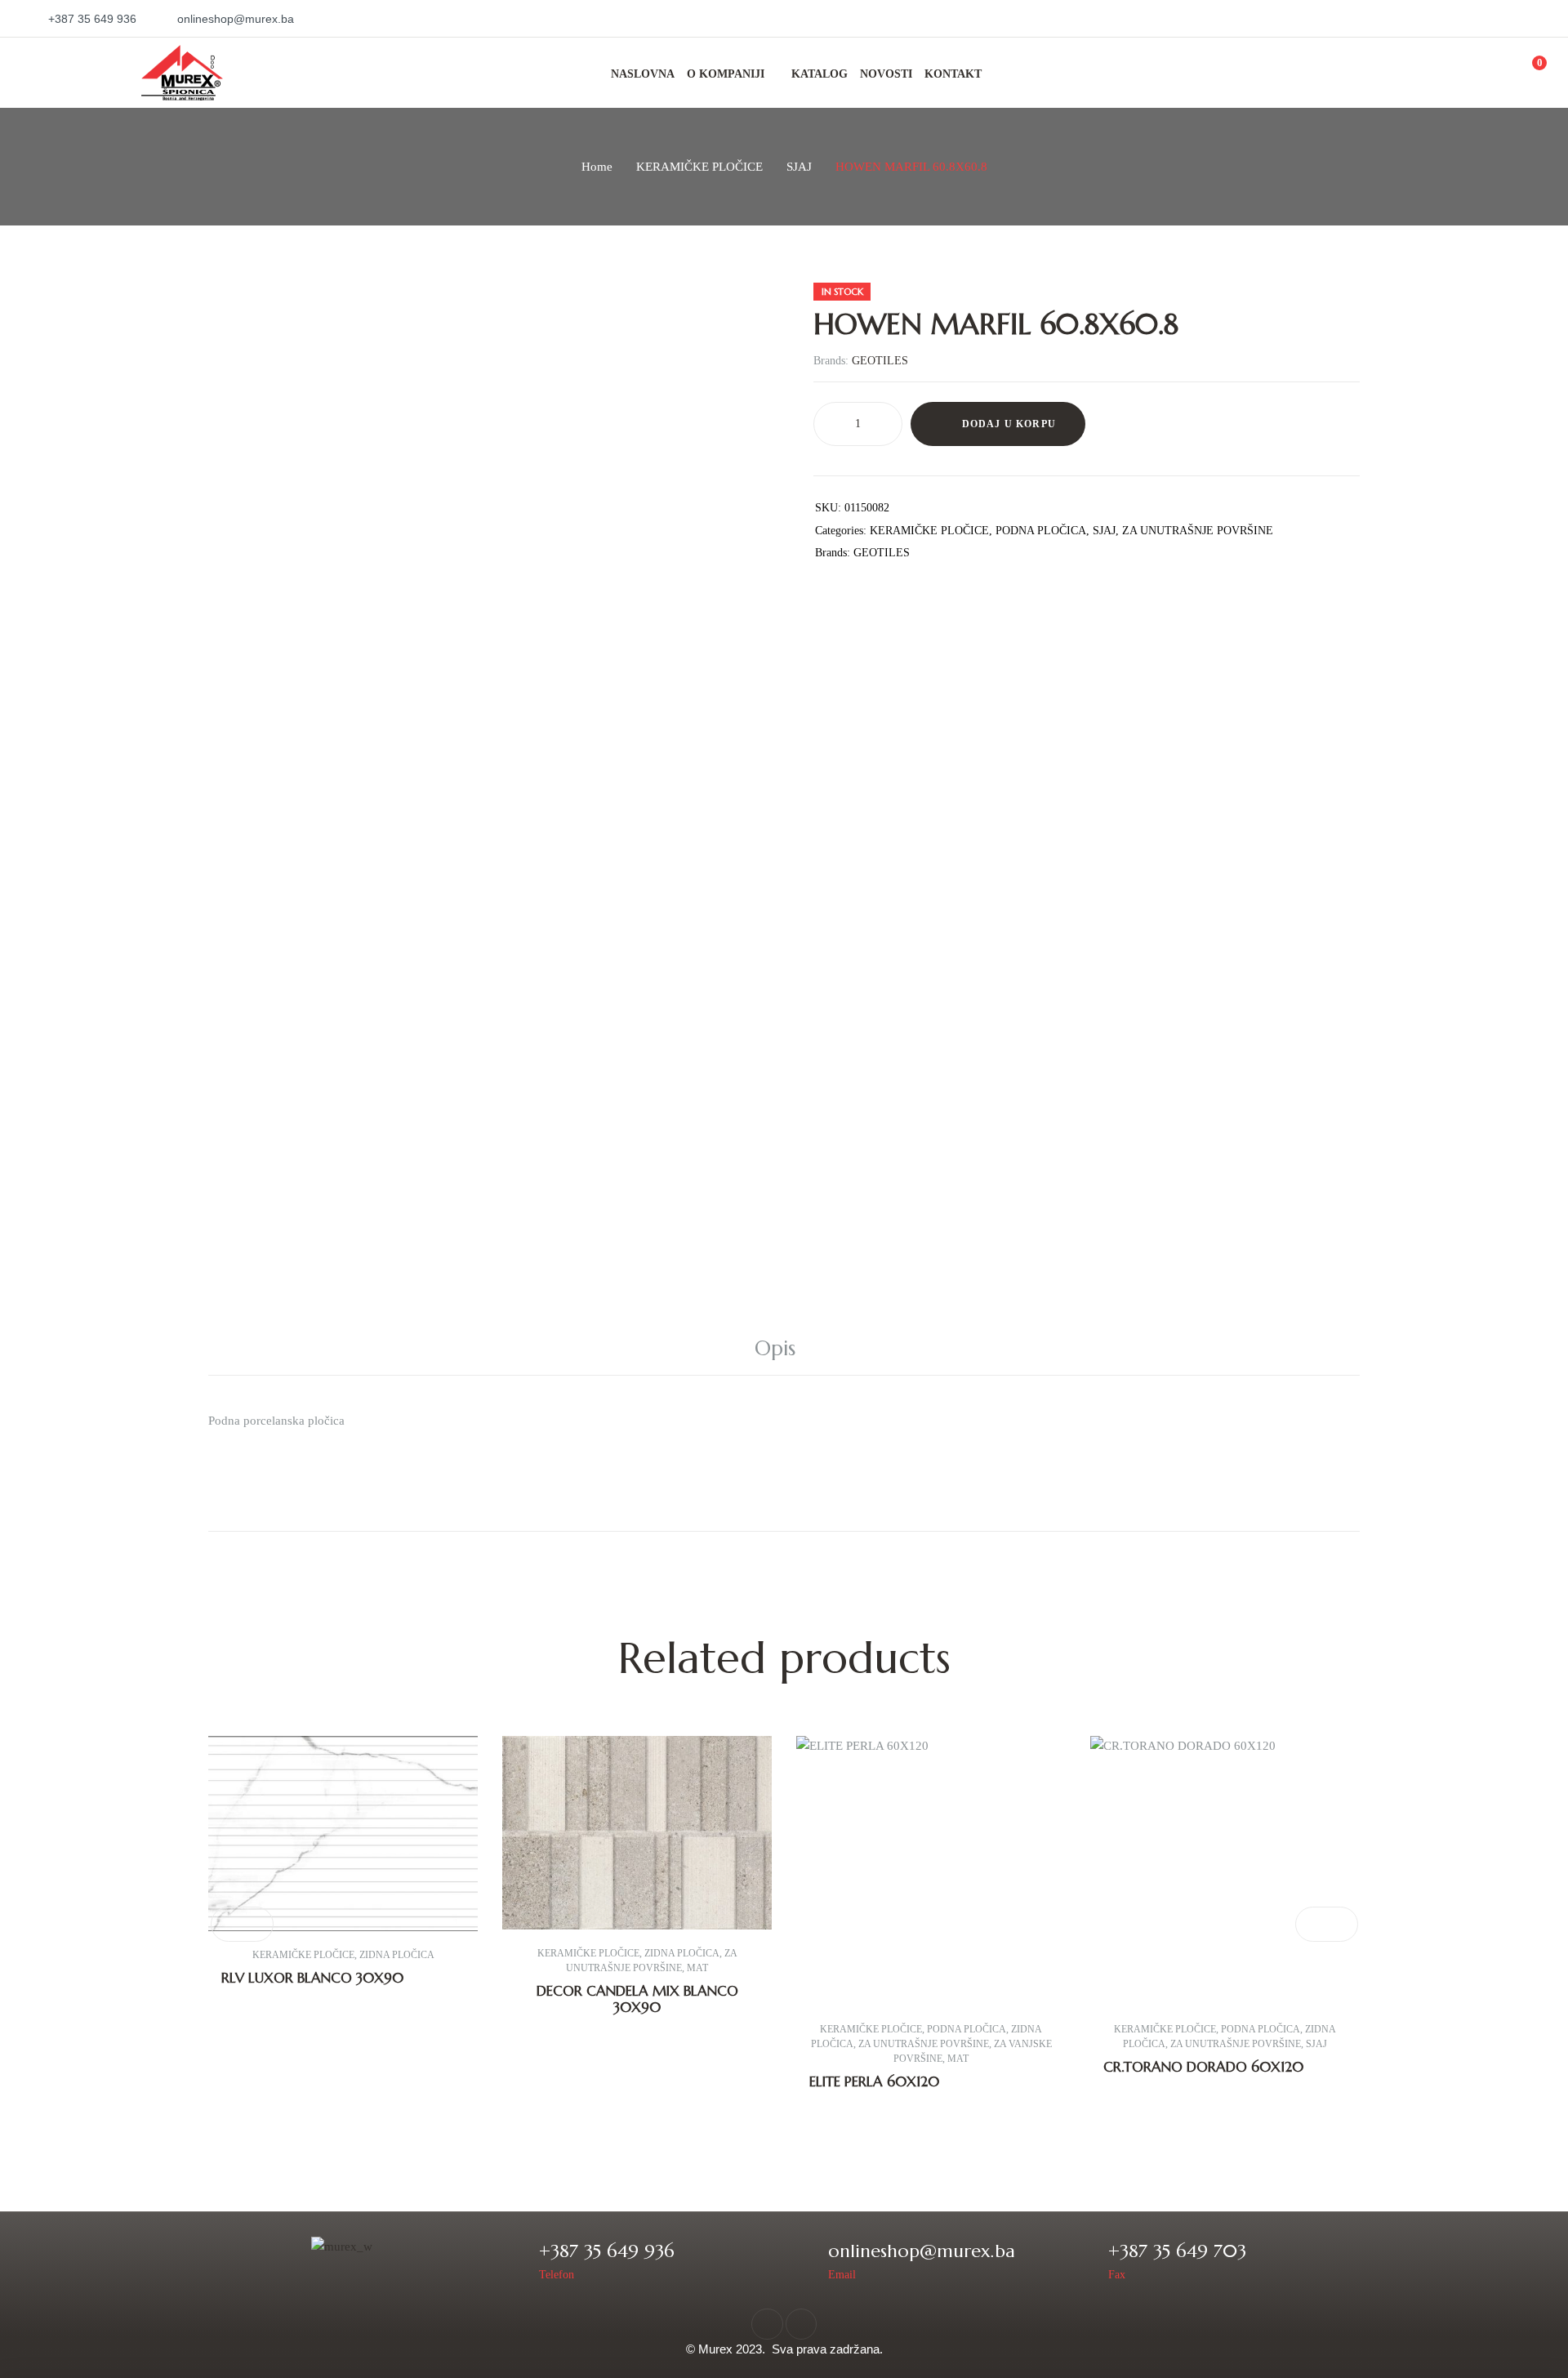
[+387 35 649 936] (516, 2260)
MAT (697, 1968)
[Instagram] (801, 2324)
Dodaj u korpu (1009, 424)
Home (597, 167)
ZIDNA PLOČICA (397, 1955)
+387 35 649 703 (1177, 2251)
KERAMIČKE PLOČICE (699, 167)
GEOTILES (880, 361)
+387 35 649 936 (607, 2251)
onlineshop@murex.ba (922, 2251)
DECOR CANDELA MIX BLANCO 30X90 (637, 1999)
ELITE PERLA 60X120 (874, 2081)
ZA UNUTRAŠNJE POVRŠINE (1198, 531)
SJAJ (799, 167)
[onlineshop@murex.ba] (805, 2260)
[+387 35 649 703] (1085, 2260)
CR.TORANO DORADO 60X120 (1203, 2067)
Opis (775, 1348)
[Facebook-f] (767, 2324)
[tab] (784, 1349)
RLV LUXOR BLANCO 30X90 (312, 1978)
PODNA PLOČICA (1041, 531)
